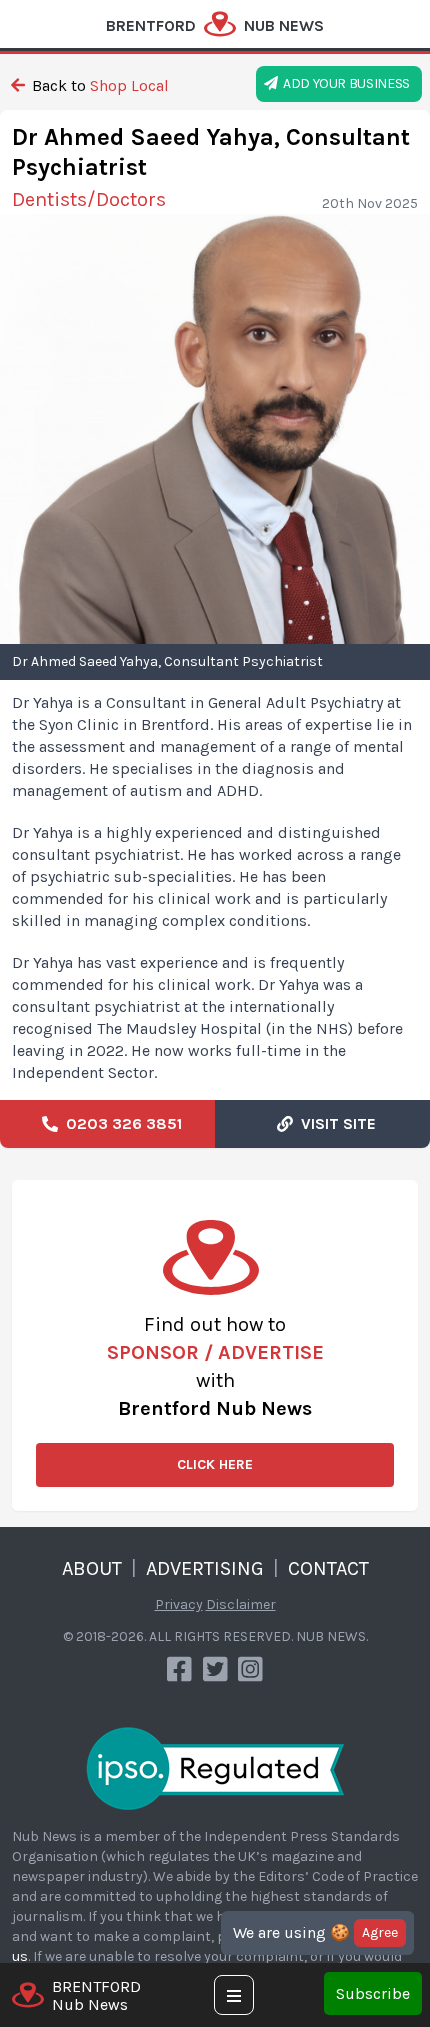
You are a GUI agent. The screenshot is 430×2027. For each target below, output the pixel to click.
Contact (328, 1568)
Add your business (344, 83)
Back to (98, 85)
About (92, 1568)
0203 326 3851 (120, 1123)
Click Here (215, 1464)
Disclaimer (241, 1604)
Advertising (205, 1568)
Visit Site (334, 1123)
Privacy (179, 1604)
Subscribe (373, 1993)
